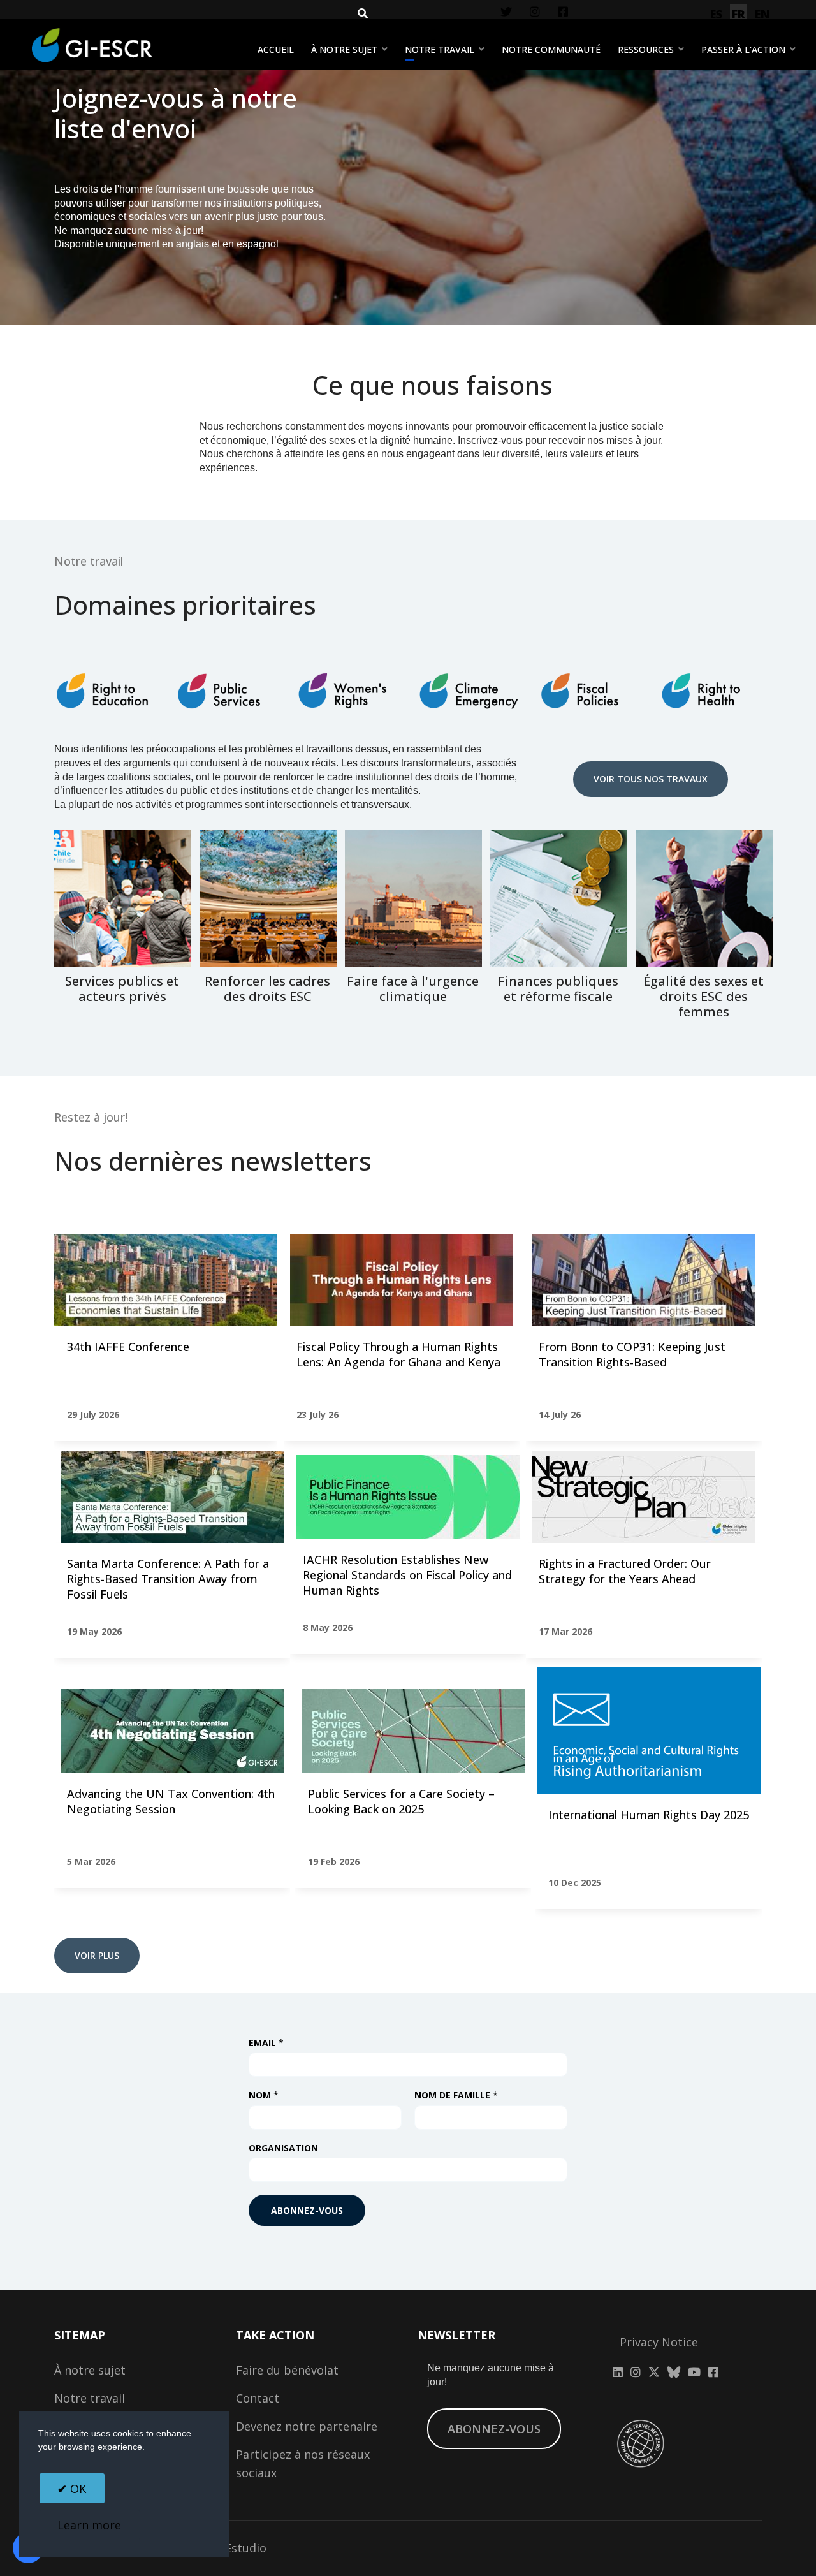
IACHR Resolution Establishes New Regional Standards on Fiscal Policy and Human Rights (407, 1575)
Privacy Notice (659, 2342)
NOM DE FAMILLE (456, 2096)
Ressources (646, 49)
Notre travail (440, 49)
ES (716, 14)
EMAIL (266, 2043)
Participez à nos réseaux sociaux (303, 2463)
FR (739, 14)
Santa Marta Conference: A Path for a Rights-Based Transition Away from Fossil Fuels (168, 1579)
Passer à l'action (743, 49)
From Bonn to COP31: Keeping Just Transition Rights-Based (632, 1354)
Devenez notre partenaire (307, 2426)
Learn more (89, 2525)
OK (76, 2489)
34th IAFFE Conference (128, 1347)
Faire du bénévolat (287, 2370)
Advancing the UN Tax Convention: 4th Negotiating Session (171, 1801)
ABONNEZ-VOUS (494, 2429)
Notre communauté (551, 49)
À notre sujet (344, 49)
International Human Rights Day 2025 (649, 1815)
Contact (258, 2398)
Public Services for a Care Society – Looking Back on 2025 (401, 1801)
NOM (264, 2096)
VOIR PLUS (97, 1955)
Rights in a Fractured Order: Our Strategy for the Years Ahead (625, 1571)
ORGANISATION (283, 2148)
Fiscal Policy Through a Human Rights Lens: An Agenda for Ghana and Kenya (398, 1354)
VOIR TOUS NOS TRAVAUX (651, 779)
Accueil (276, 49)
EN (762, 14)
